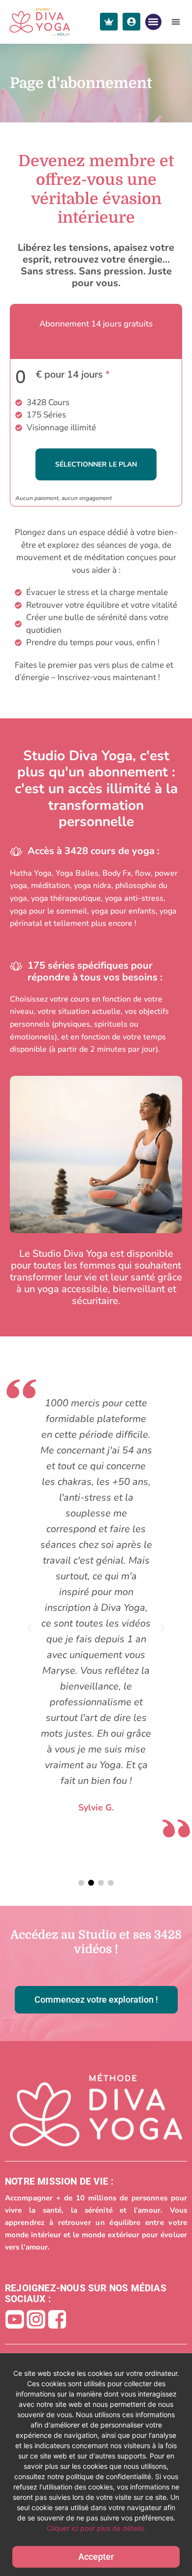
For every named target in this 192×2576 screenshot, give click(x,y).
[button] (153, 22)
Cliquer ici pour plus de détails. (96, 2528)
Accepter (96, 2557)
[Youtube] (15, 2319)
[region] (96, 2465)
